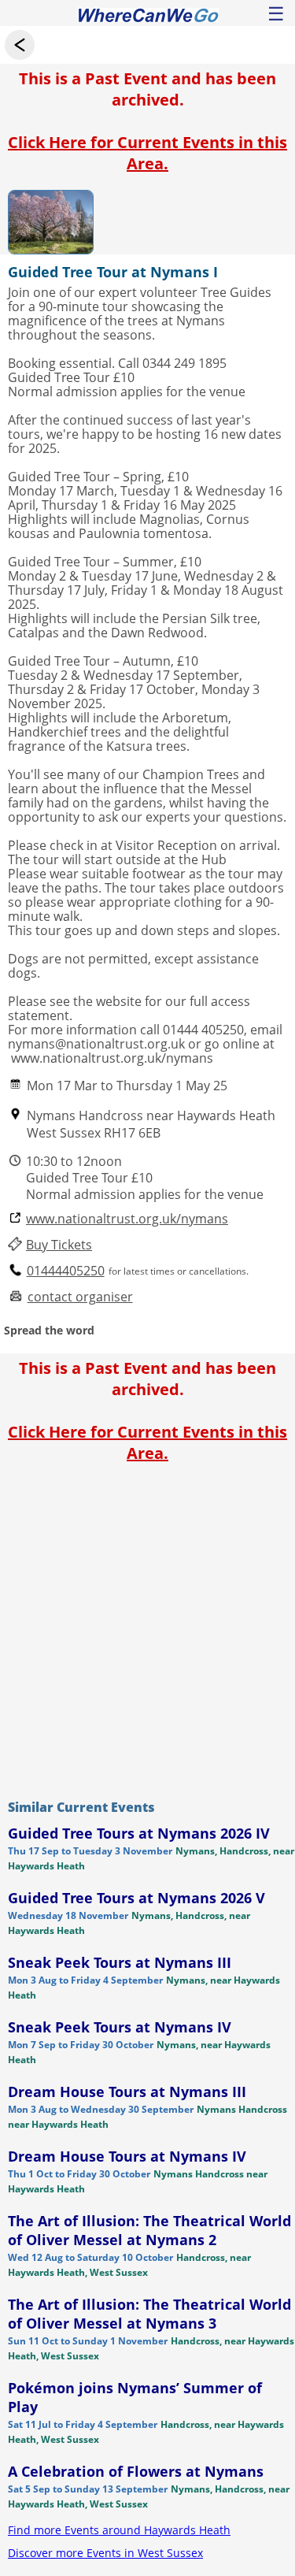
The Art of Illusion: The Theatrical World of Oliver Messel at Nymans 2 (149, 2230)
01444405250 (66, 1271)
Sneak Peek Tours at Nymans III (120, 1962)
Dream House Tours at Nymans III (127, 2092)
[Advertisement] (147, 1627)
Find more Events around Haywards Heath (119, 2530)
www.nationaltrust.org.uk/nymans (127, 1219)
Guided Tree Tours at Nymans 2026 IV (139, 1833)
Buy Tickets (59, 1245)
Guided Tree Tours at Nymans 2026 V (136, 1898)
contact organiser (80, 1297)
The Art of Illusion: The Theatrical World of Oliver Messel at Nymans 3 (149, 2314)
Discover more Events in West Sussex (105, 2553)
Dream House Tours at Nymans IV (127, 2156)
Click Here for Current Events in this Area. (147, 153)
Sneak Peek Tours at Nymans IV (120, 2027)
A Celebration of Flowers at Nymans (136, 2471)
